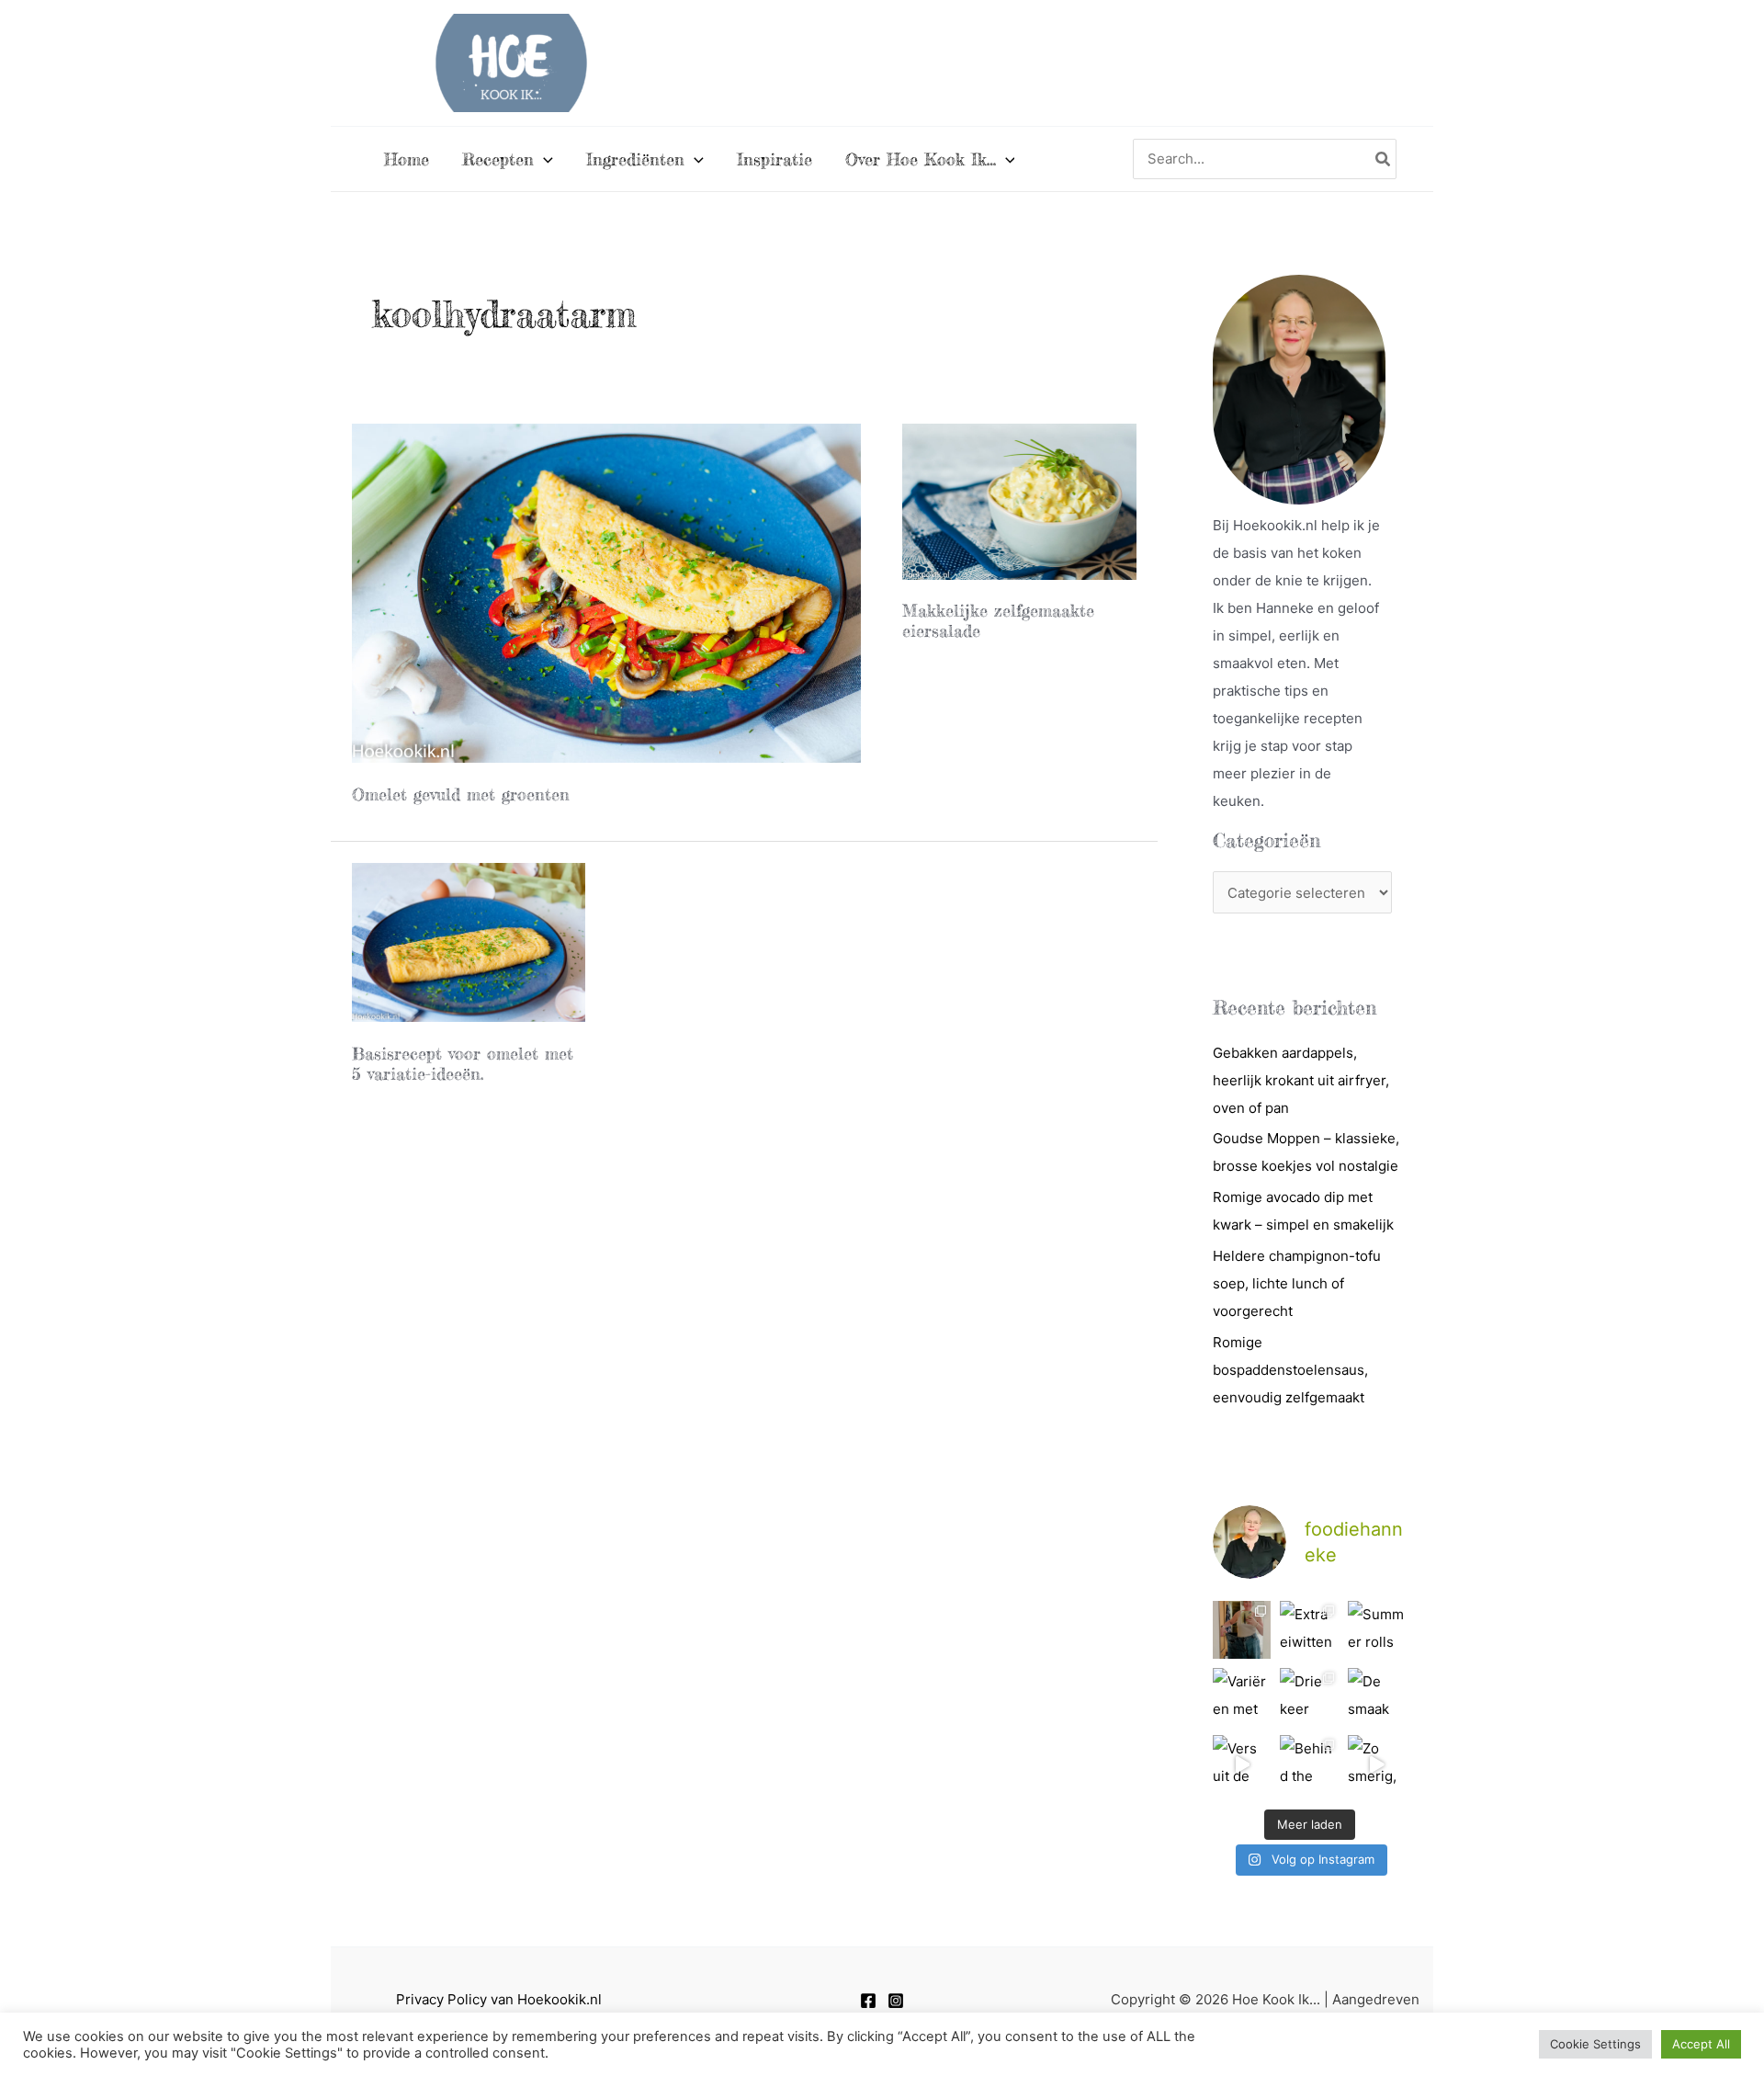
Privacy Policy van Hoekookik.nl (499, 1999)
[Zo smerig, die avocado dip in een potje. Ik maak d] (1377, 1764)
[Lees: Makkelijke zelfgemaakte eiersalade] (1019, 500)
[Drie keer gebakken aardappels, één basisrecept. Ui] (1309, 1697)
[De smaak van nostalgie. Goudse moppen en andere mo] (1377, 1697)
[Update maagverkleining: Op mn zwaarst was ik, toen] (1242, 1630)
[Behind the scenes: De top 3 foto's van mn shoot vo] (1309, 1764)
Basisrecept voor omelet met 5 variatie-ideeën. (463, 1063)
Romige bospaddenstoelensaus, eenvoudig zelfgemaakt (1290, 1370)
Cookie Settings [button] (1595, 2044)
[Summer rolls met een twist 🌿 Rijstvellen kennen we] (1377, 1630)
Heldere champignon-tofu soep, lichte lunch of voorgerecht (1297, 1283)
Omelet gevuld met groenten (461, 794)
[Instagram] (896, 2001)
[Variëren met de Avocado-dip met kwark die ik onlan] (1242, 1697)
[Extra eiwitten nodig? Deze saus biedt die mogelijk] (1309, 1630)
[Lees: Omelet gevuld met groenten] (607, 592)
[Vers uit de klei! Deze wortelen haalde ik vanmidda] (1242, 1764)
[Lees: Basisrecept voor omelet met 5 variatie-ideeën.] (469, 942)
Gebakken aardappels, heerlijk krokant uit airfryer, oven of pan (1301, 1080)
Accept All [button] (1701, 2044)
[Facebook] (868, 2001)
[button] (543, 159)
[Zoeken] (1384, 159)
